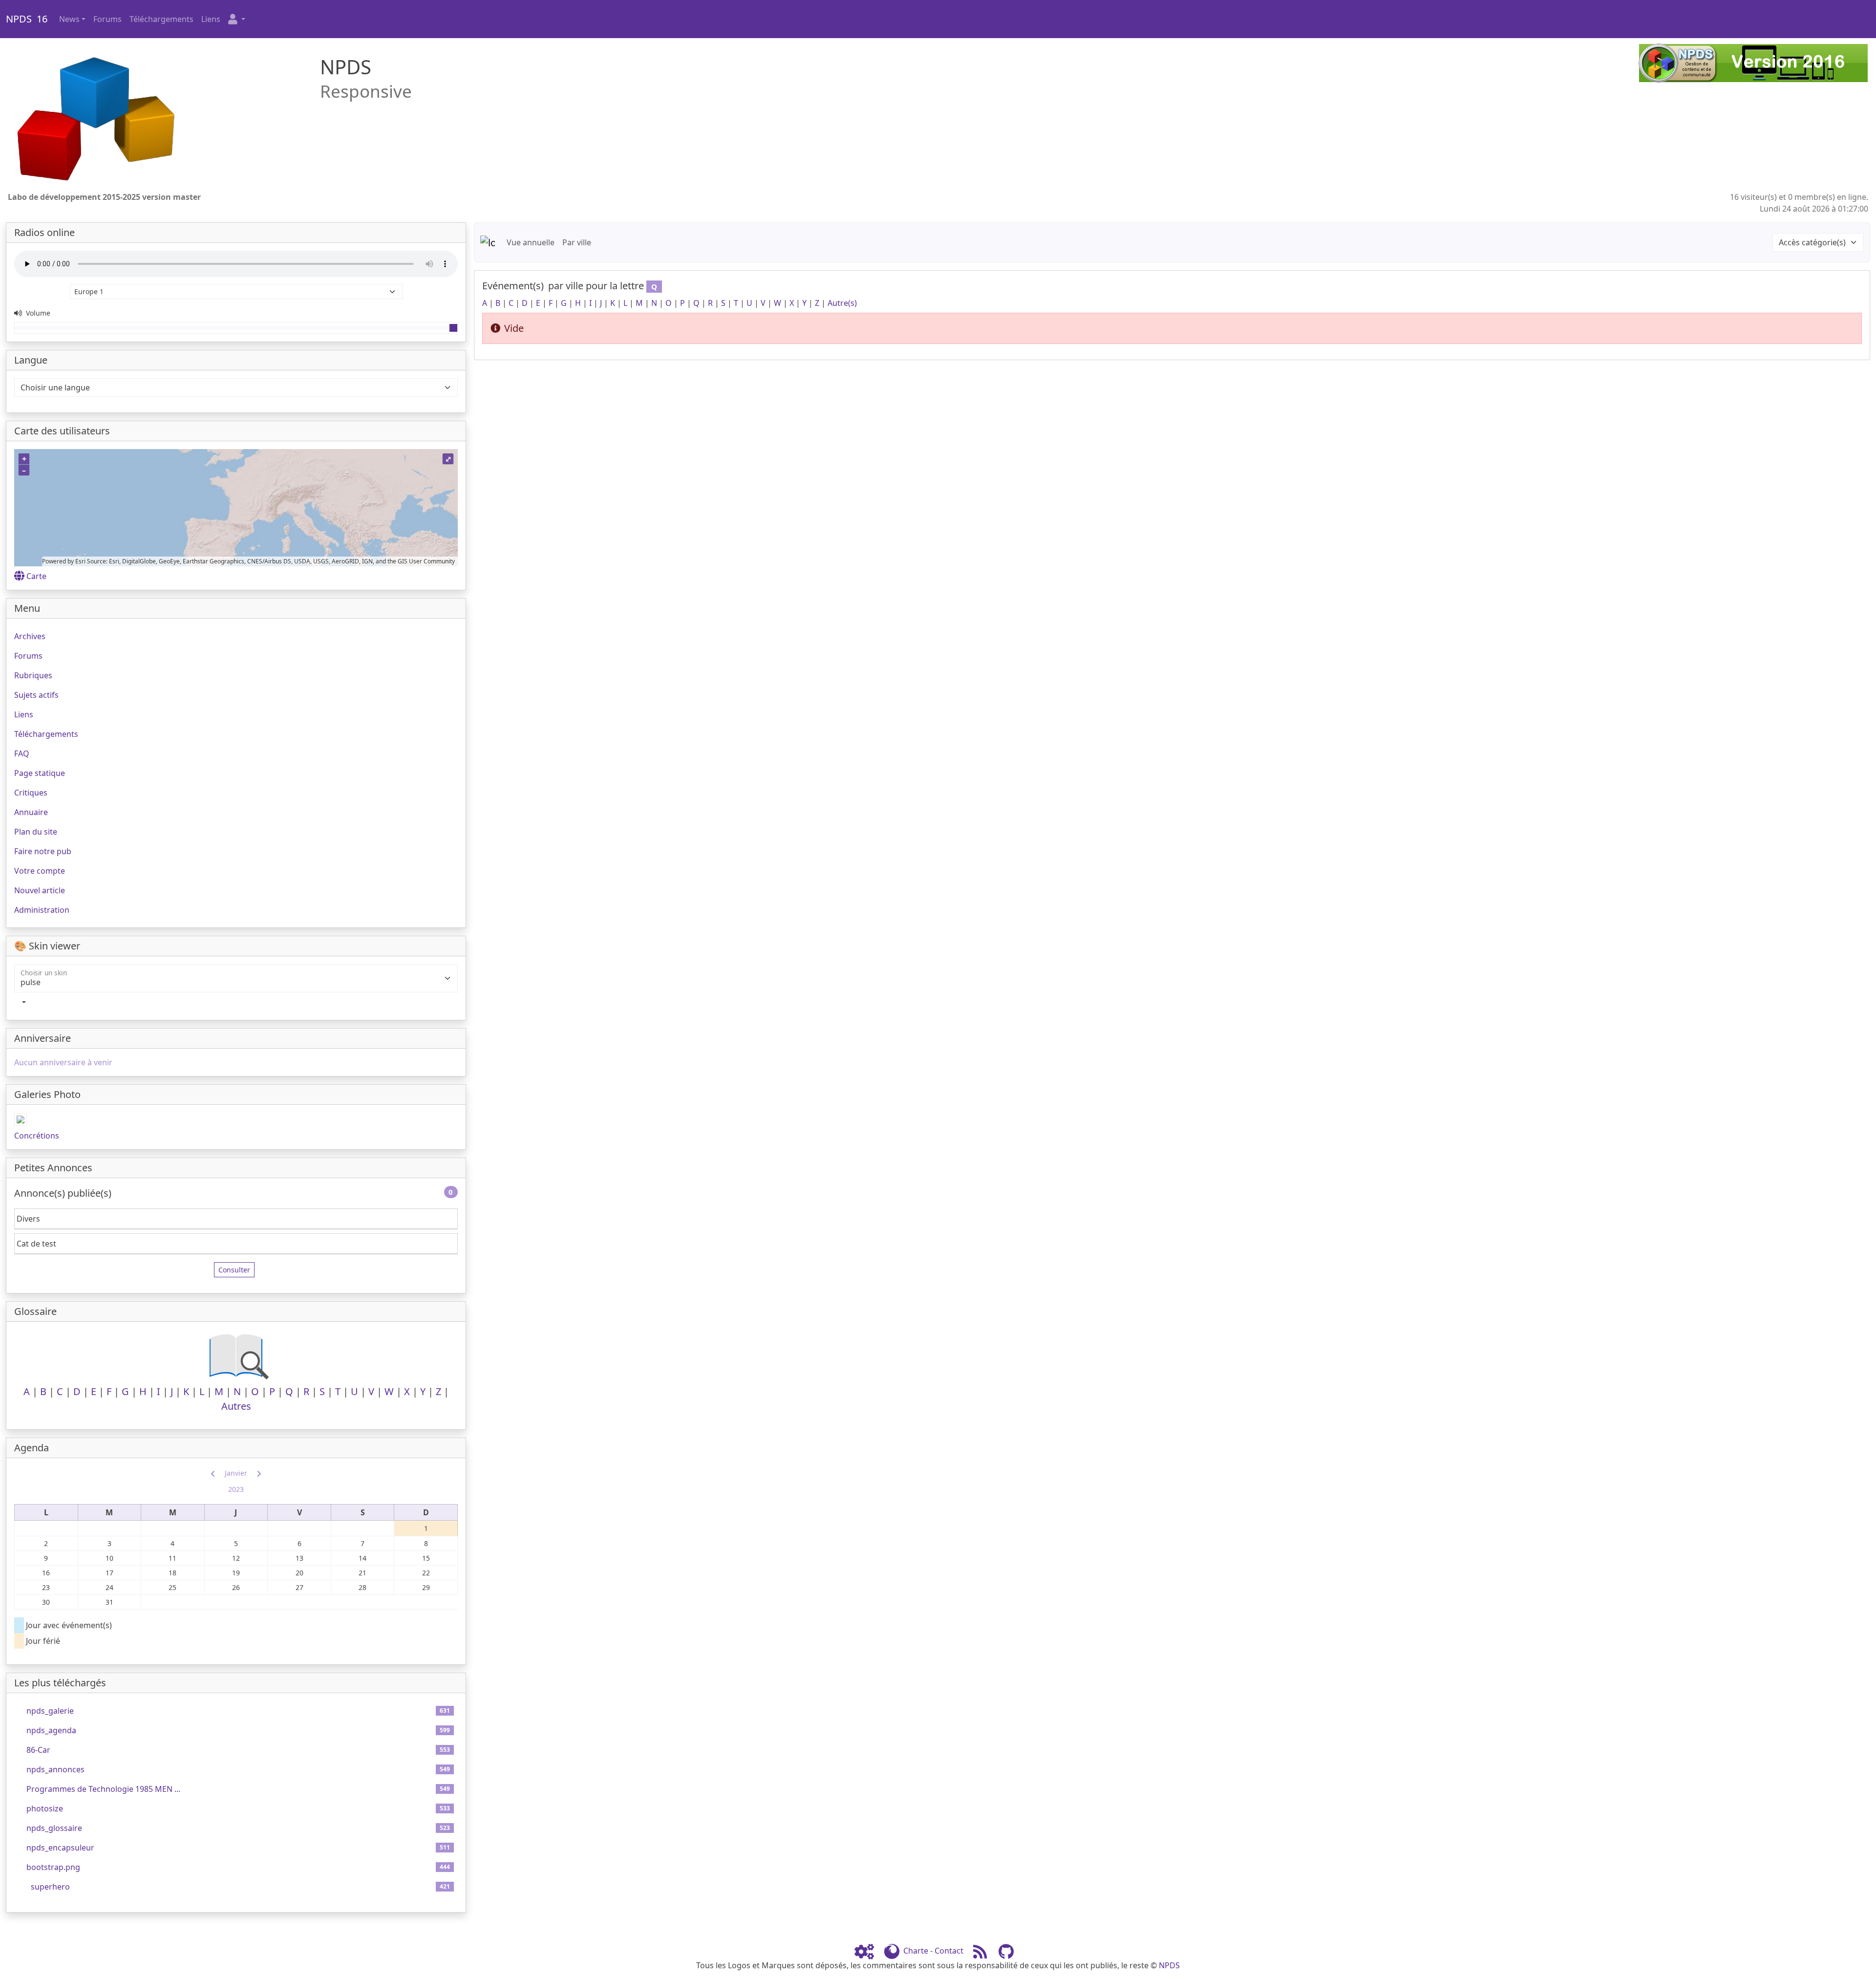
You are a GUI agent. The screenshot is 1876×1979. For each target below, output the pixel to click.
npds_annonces (55, 1769)
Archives (30, 636)
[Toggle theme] (236, 1002)
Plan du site (36, 832)
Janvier (236, 1473)
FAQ (22, 753)
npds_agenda (51, 1730)
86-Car (38, 1750)
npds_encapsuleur (60, 1848)
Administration (42, 910)
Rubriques (33, 675)
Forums (107, 19)
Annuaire (31, 812)
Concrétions (37, 1136)
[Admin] (868, 1951)
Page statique (40, 773)
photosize (45, 1808)
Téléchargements (161, 19)
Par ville (577, 242)
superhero (50, 1887)
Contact (949, 1951)
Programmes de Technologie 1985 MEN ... (103, 1789)
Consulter (234, 1270)
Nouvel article (40, 890)
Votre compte (40, 871)
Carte (36, 576)
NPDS (1169, 1965)
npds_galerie (50, 1711)
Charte (916, 1951)
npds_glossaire (54, 1828)
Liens (211, 19)
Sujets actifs (36, 695)
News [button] (69, 19)
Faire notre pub (43, 851)
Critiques (31, 793)
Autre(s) (842, 303)
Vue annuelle (531, 242)
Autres (236, 1406)
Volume (37, 313)
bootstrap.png (53, 1867)
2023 (236, 1489)
